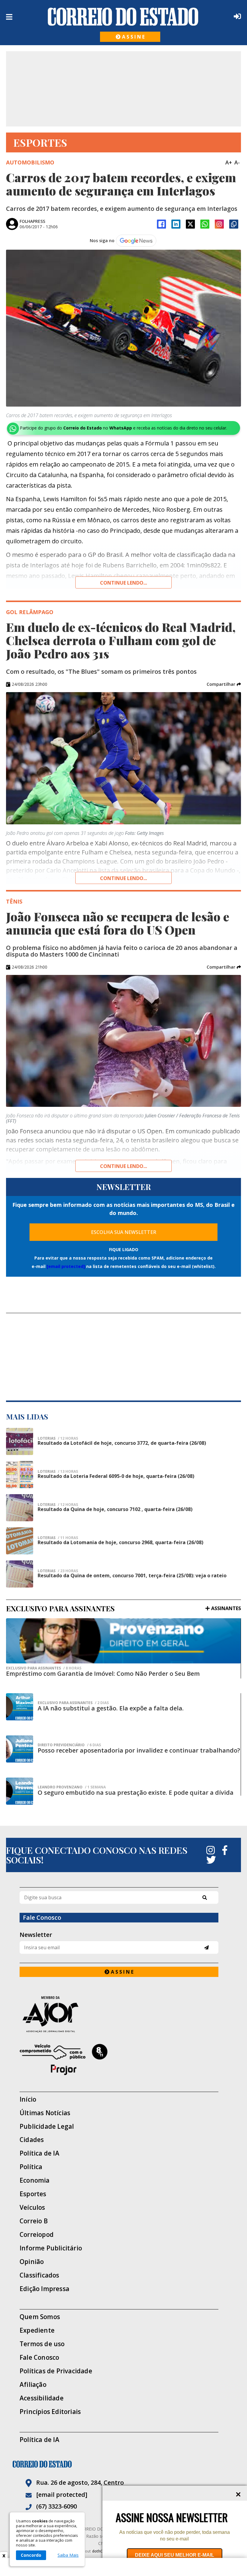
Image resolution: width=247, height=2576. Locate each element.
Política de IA (39, 2153)
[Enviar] (206, 1948)
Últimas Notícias (45, 2113)
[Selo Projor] (119, 2059)
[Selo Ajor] (119, 2014)
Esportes (33, 2194)
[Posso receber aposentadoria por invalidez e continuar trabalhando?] (20, 1749)
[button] (224, 684)
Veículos (32, 2208)
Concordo (31, 2555)
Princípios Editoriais (50, 2412)
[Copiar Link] (234, 224)
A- (237, 162)
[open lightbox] (123, 328)
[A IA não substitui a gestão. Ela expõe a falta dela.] (20, 1707)
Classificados (39, 2275)
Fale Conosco (39, 2357)
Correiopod (37, 2235)
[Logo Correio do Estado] (123, 17)
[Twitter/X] (190, 224)
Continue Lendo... (123, 878)
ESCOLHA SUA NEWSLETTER (124, 1232)
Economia (35, 2180)
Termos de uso (42, 2344)
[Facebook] (161, 224)
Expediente (37, 2330)
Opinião (32, 2262)
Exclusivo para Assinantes (44, 1668)
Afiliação (33, 2385)
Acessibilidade (42, 2398)
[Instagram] (219, 224)
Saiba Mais (68, 2555)
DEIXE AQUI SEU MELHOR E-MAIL (175, 2555)
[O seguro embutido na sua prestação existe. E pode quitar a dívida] (20, 1791)
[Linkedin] (176, 224)
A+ (229, 162)
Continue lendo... (123, 583)
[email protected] (66, 1266)
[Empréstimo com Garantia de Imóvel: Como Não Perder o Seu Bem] (123, 1641)
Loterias (58, 1438)
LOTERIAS (58, 1505)
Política (31, 2167)
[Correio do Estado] (123, 2464)
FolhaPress (32, 221)
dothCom (100, 2551)
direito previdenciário (69, 1745)
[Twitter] (211, 1860)
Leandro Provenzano (72, 1787)
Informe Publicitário (51, 2248)
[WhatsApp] (205, 224)
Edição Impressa (44, 2289)
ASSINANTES (226, 1608)
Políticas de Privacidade (56, 2371)
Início (28, 2099)
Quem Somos (40, 2317)
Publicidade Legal (47, 2126)
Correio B (34, 2221)
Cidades (32, 2140)
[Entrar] (236, 16)
